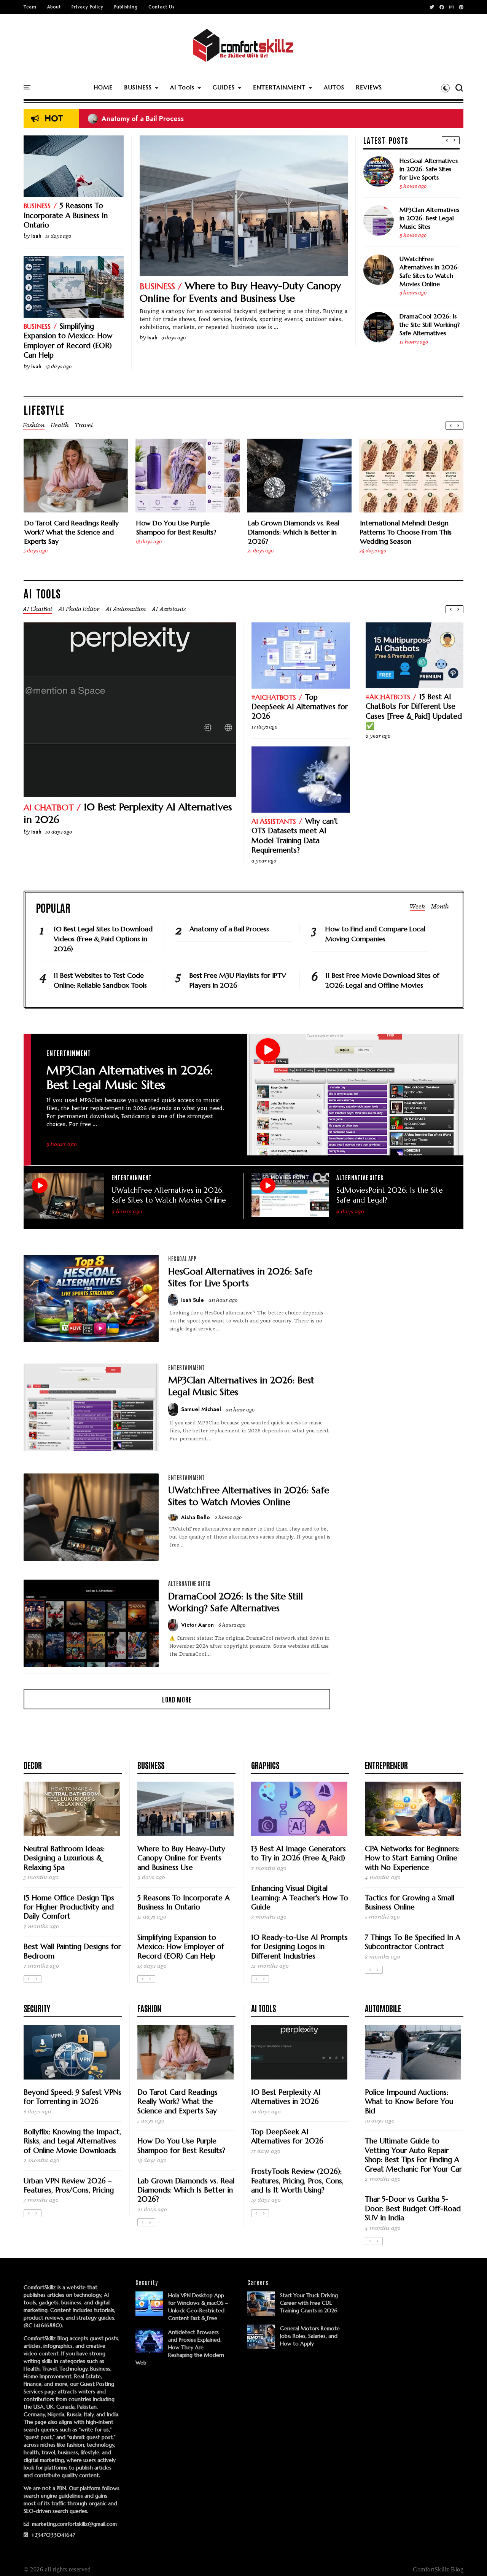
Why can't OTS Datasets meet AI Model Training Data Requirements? (295, 835)
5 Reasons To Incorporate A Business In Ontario (66, 215)
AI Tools (182, 87)
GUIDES (224, 87)
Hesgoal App (182, 1259)
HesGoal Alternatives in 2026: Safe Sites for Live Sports (429, 169)
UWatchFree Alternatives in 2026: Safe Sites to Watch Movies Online (429, 271)
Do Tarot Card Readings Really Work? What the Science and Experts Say (72, 532)
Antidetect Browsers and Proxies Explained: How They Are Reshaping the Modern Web (180, 2347)
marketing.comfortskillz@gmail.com (74, 2524)
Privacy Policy (88, 7)
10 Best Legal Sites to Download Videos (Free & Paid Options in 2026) (205, 119)
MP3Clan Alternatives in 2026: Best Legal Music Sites (429, 218)
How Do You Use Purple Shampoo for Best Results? (176, 527)
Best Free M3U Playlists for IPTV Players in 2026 (238, 980)
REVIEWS (369, 87)
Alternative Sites (360, 1177)
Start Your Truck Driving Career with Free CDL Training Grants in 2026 (309, 2303)
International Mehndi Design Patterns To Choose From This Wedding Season (406, 532)
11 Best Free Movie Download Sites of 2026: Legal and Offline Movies (382, 980)
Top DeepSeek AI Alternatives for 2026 (300, 707)
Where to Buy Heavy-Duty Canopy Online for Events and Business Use (240, 292)
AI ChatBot (49, 807)
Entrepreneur (386, 1765)
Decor (33, 1765)
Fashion (149, 2008)
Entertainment (69, 1053)
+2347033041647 (53, 2535)
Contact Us (161, 7)
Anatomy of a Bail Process (229, 929)
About (54, 7)
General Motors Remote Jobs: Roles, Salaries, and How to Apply (310, 2336)
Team (30, 7)
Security (37, 2008)
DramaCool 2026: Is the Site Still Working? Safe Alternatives (430, 325)
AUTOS (334, 87)
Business (157, 286)
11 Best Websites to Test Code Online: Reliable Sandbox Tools (100, 980)
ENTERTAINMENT (279, 87)
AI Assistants (274, 821)
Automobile (383, 2008)
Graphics (265, 1765)
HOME (103, 87)
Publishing (126, 7)
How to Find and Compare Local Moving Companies (375, 934)
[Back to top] (468, 2558)
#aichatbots (274, 697)
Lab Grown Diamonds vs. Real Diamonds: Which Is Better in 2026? (294, 532)
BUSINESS (138, 87)
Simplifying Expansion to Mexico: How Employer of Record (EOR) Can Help (68, 340)
